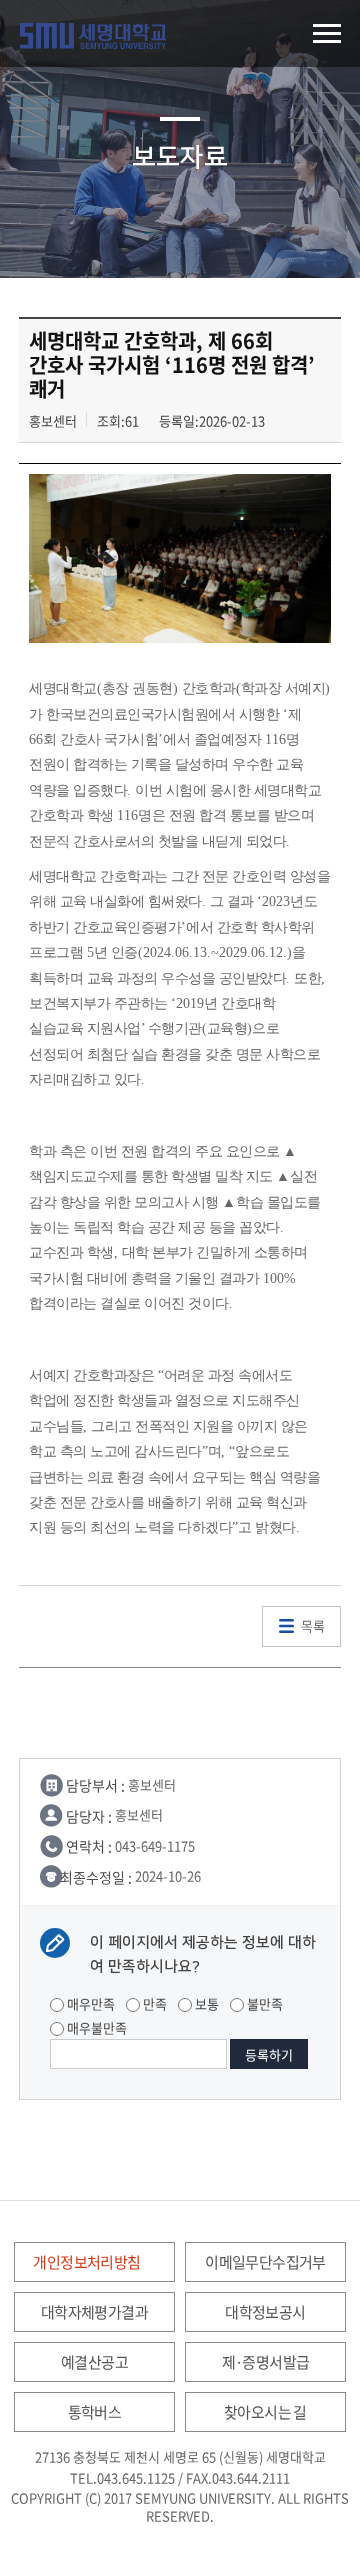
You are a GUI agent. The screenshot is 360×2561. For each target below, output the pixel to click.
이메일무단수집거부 (265, 2262)
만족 (153, 2003)
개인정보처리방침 (86, 2262)
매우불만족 (95, 2027)
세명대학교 (93, 36)
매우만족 (89, 2003)
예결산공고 (94, 2362)
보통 (205, 2003)
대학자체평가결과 (94, 2312)
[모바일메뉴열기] (326, 33)
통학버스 (95, 2412)
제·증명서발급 (266, 2362)
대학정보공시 (265, 2312)
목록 (313, 1625)
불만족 (263, 2003)
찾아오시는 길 (265, 2412)
